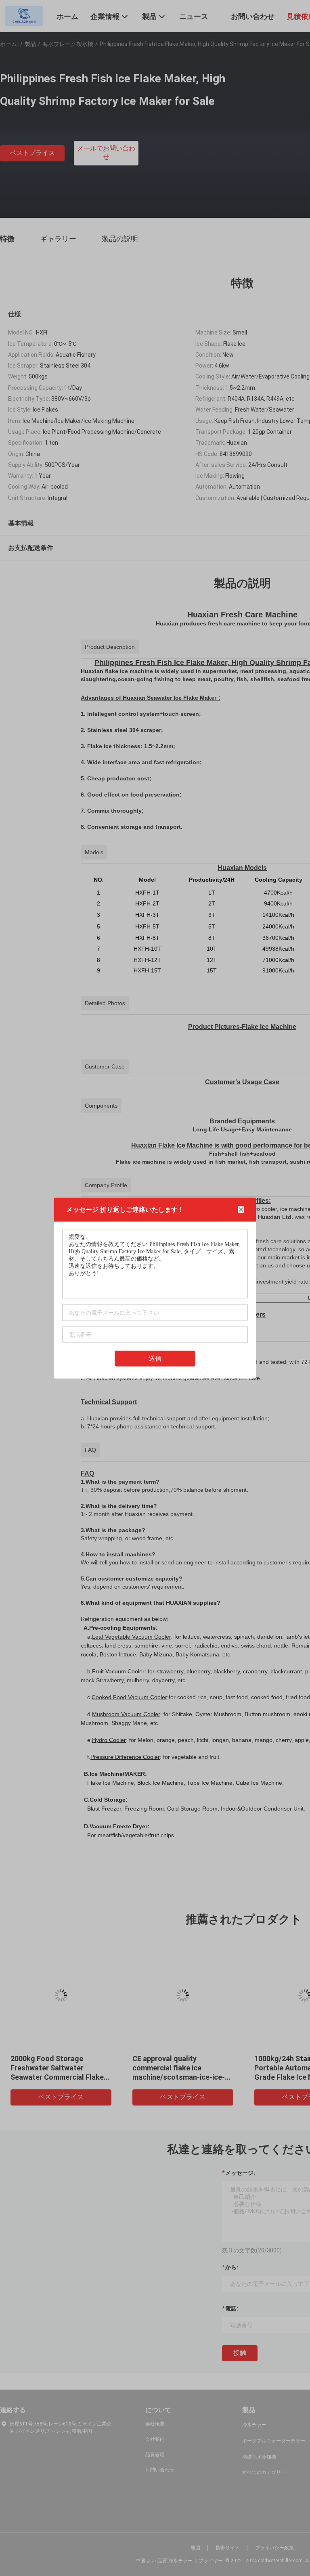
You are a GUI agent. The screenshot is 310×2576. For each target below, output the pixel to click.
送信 (155, 1358)
